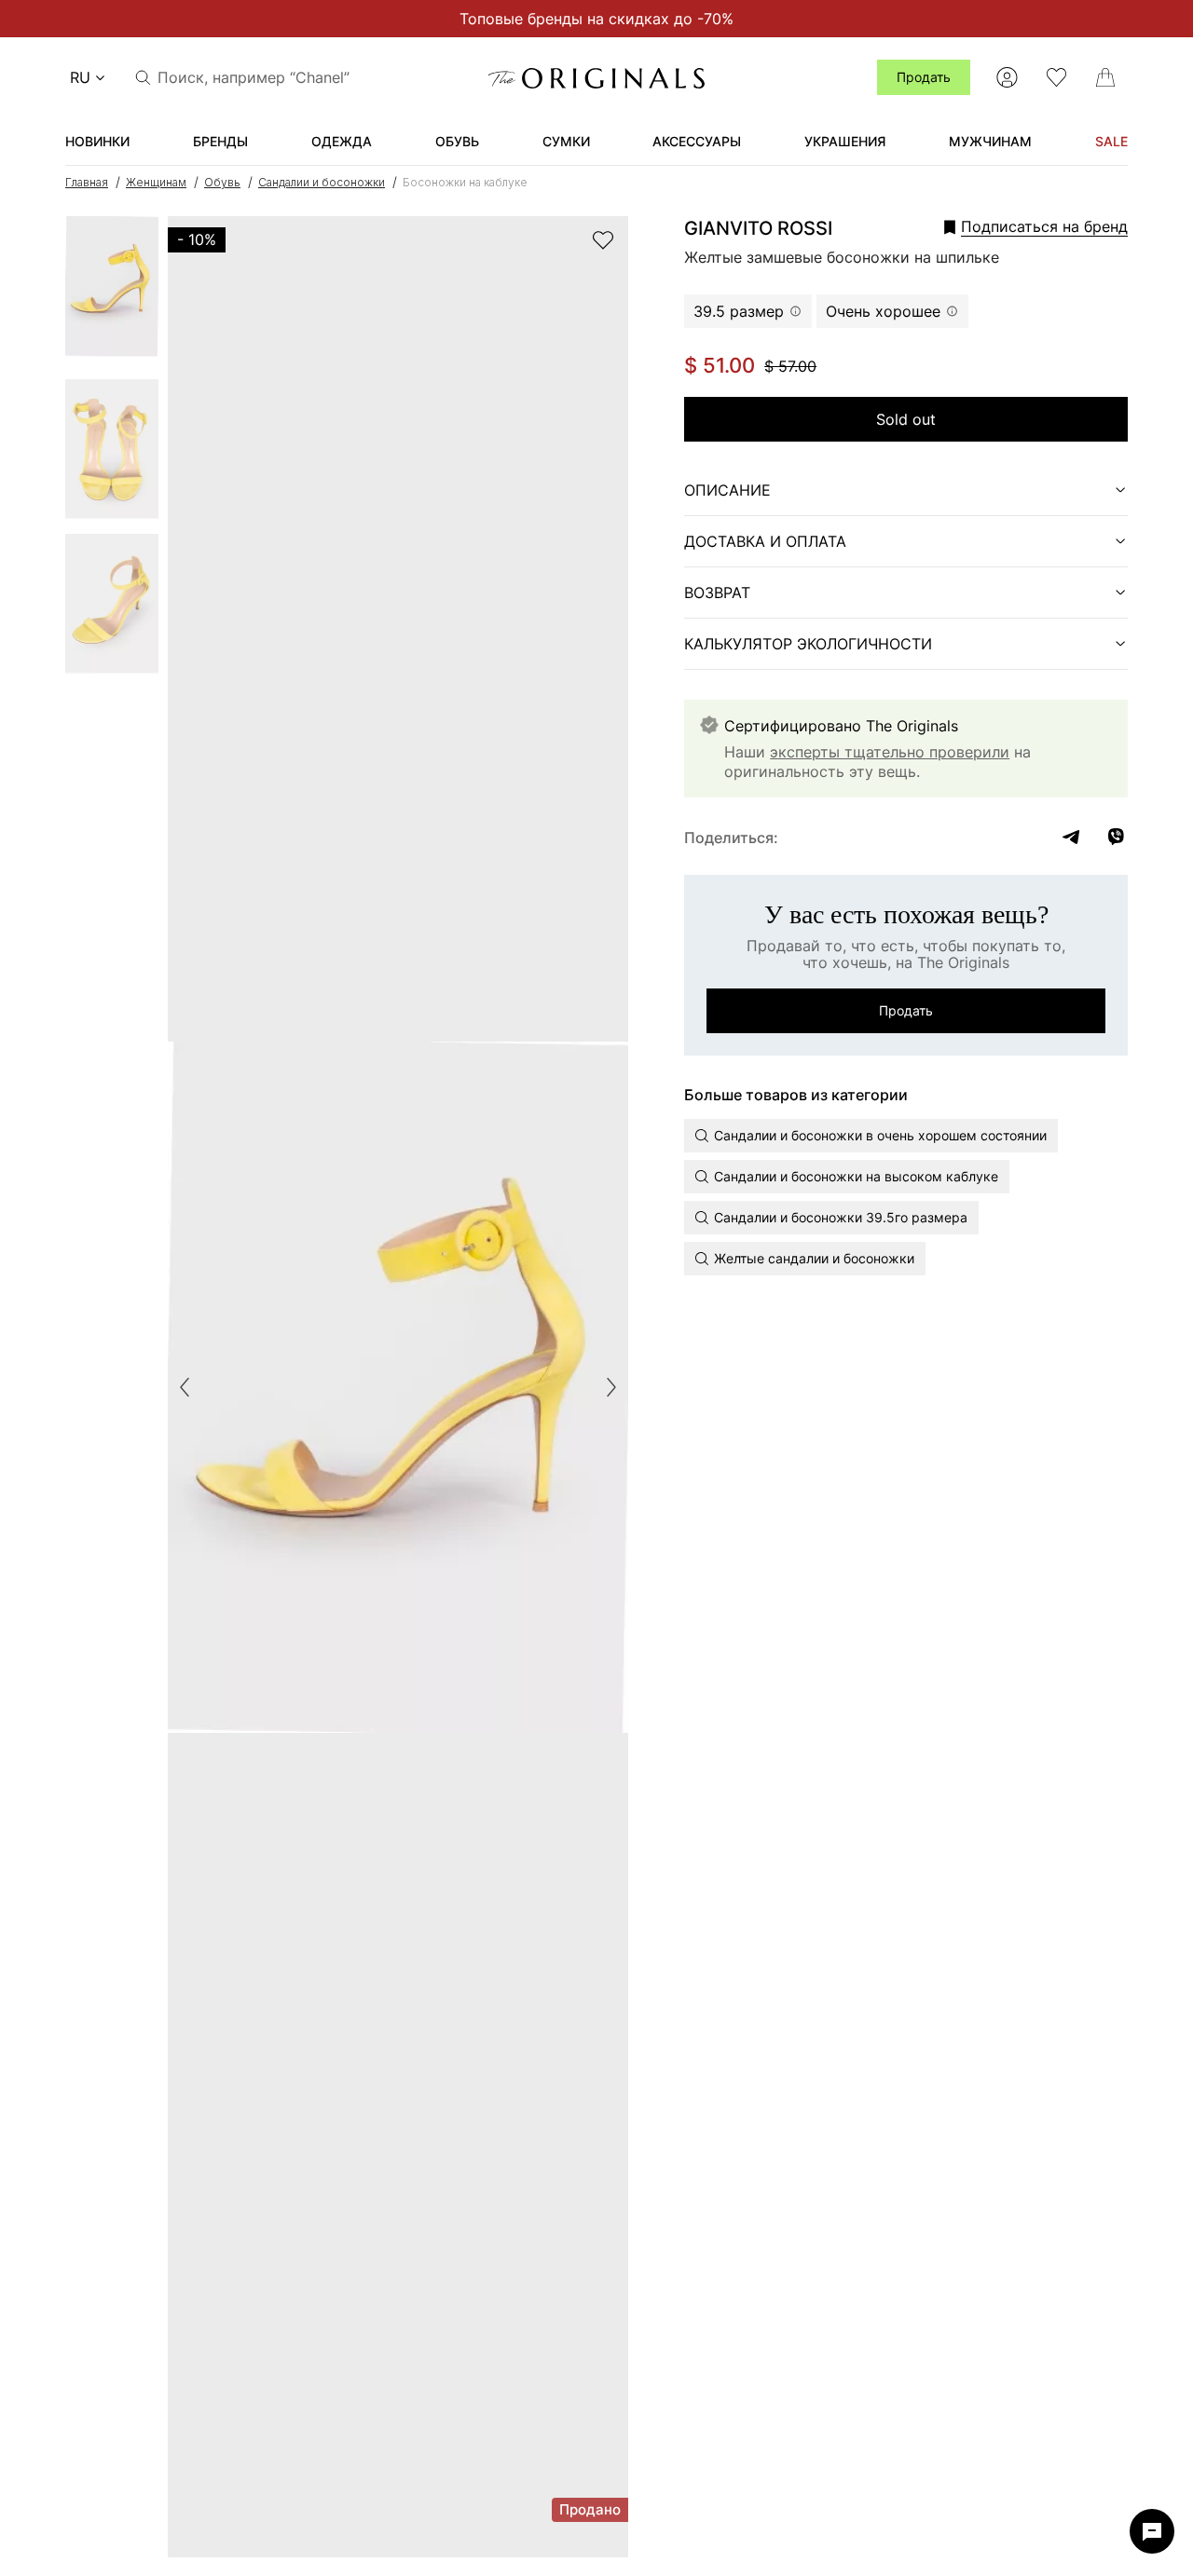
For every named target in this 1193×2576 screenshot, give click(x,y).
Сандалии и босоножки (322, 182)
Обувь (222, 182)
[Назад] (185, 1387)
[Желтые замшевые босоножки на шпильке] (112, 293)
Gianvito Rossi (758, 228)
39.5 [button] (739, 311)
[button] (1010, 226)
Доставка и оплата (765, 541)
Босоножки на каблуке (465, 182)
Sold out (906, 419)
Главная (87, 182)
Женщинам (156, 182)
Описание (727, 490)
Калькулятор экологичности (808, 644)
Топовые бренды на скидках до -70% (596, 19)
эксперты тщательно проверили (890, 752)
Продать (924, 77)
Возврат (717, 593)
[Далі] (611, 1387)
